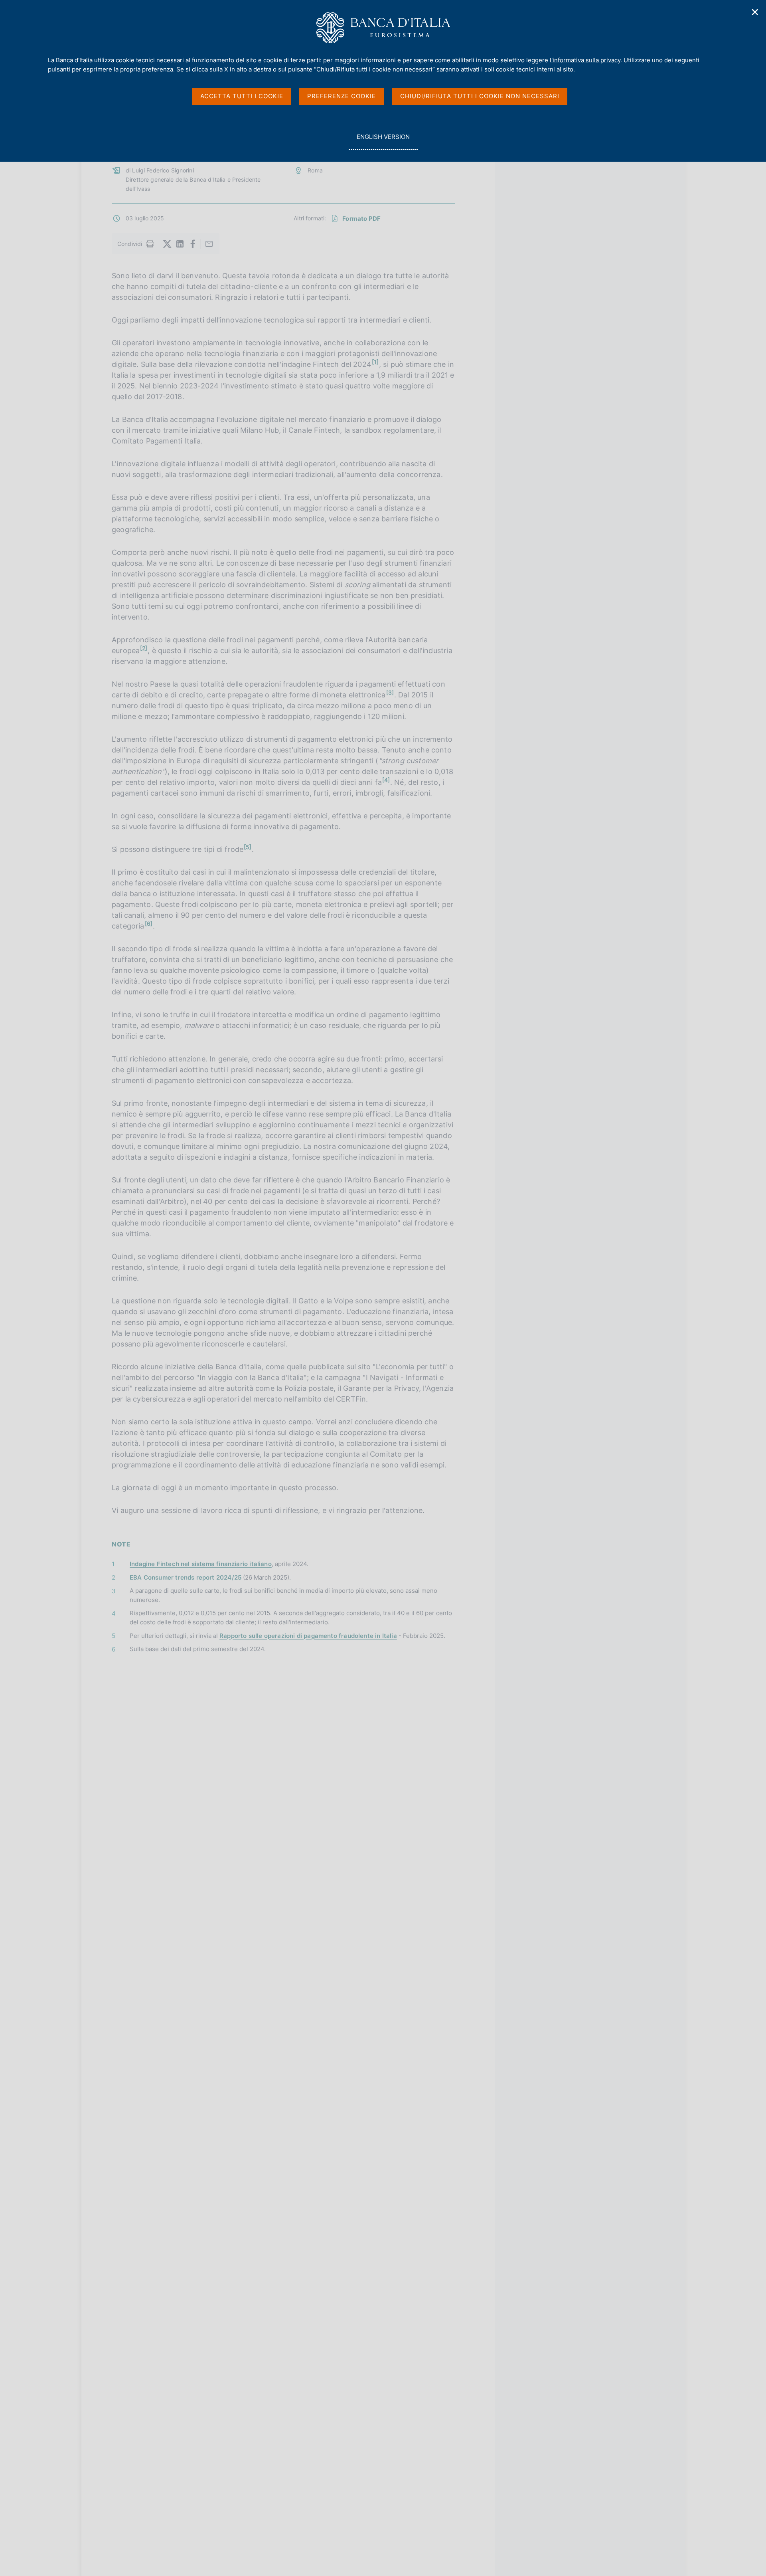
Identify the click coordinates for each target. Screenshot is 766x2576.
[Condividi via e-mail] (209, 244)
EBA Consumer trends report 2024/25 (186, 1577)
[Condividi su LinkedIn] (180, 244)
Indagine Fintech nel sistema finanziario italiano (201, 1564)
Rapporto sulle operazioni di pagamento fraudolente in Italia (308, 1636)
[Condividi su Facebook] (193, 244)
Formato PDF (361, 219)
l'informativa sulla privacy (585, 60)
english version (383, 141)
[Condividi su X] (167, 244)
